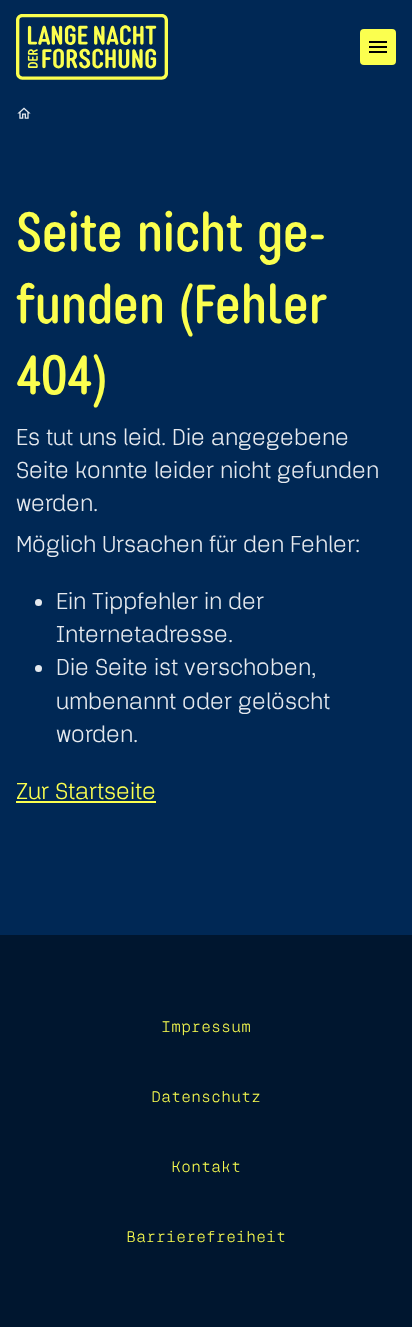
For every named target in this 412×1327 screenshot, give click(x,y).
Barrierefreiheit (206, 1236)
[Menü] (378, 47)
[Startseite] (24, 113)
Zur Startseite (86, 790)
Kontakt (206, 1166)
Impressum (206, 1026)
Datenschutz (206, 1096)
